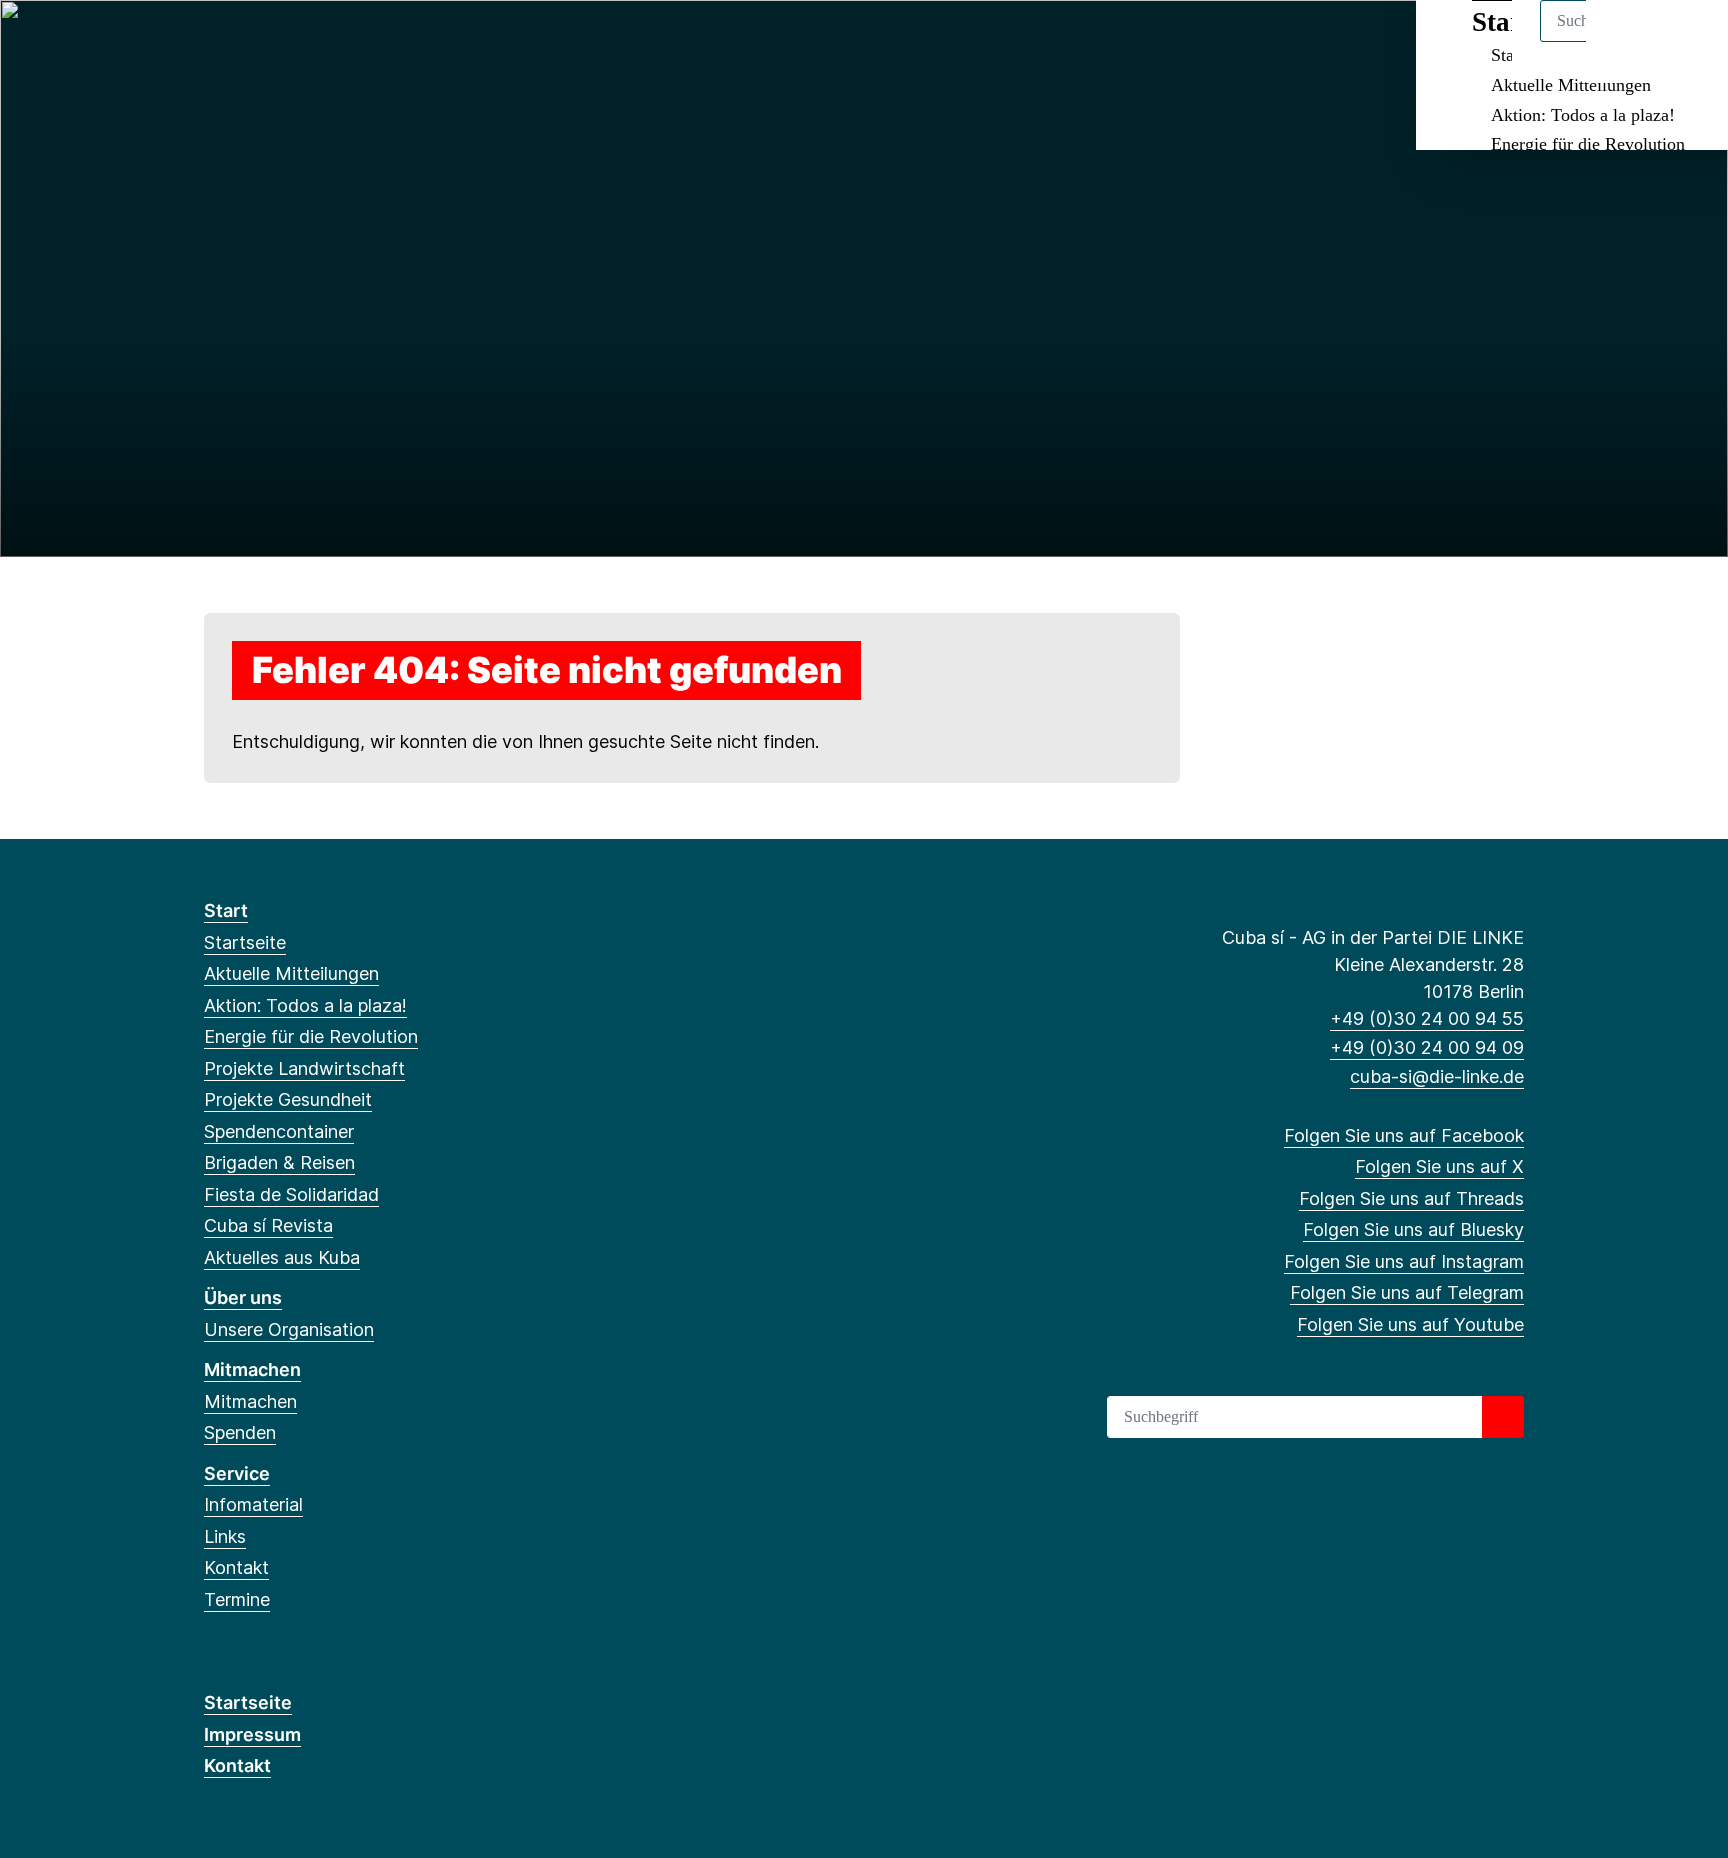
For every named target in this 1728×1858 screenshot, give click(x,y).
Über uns (243, 1297)
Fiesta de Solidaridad (291, 1194)
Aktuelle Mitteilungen (1571, 85)
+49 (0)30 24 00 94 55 (1427, 1018)
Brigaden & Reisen (279, 1162)
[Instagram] (346, 42)
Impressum (252, 1734)
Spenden (240, 1432)
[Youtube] (411, 42)
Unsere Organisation (289, 1329)
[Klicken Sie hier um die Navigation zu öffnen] (1686, 41)
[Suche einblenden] (1627, 41)
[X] (247, 42)
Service (237, 1473)
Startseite (245, 942)
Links (225, 1536)
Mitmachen (252, 1369)
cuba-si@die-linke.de (1437, 1076)
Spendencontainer (279, 1131)
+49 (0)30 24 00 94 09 (1427, 1047)
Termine (237, 1599)
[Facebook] (214, 42)
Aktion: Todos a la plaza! (1583, 115)
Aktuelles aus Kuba (282, 1257)
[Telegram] (378, 42)
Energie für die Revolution (1588, 144)
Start (226, 910)
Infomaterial (253, 1504)
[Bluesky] (313, 42)
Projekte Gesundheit (288, 1099)
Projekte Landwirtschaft (304, 1068)
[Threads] (280, 42)
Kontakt (236, 1567)
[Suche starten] (1503, 1417)
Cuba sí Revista (268, 1225)
